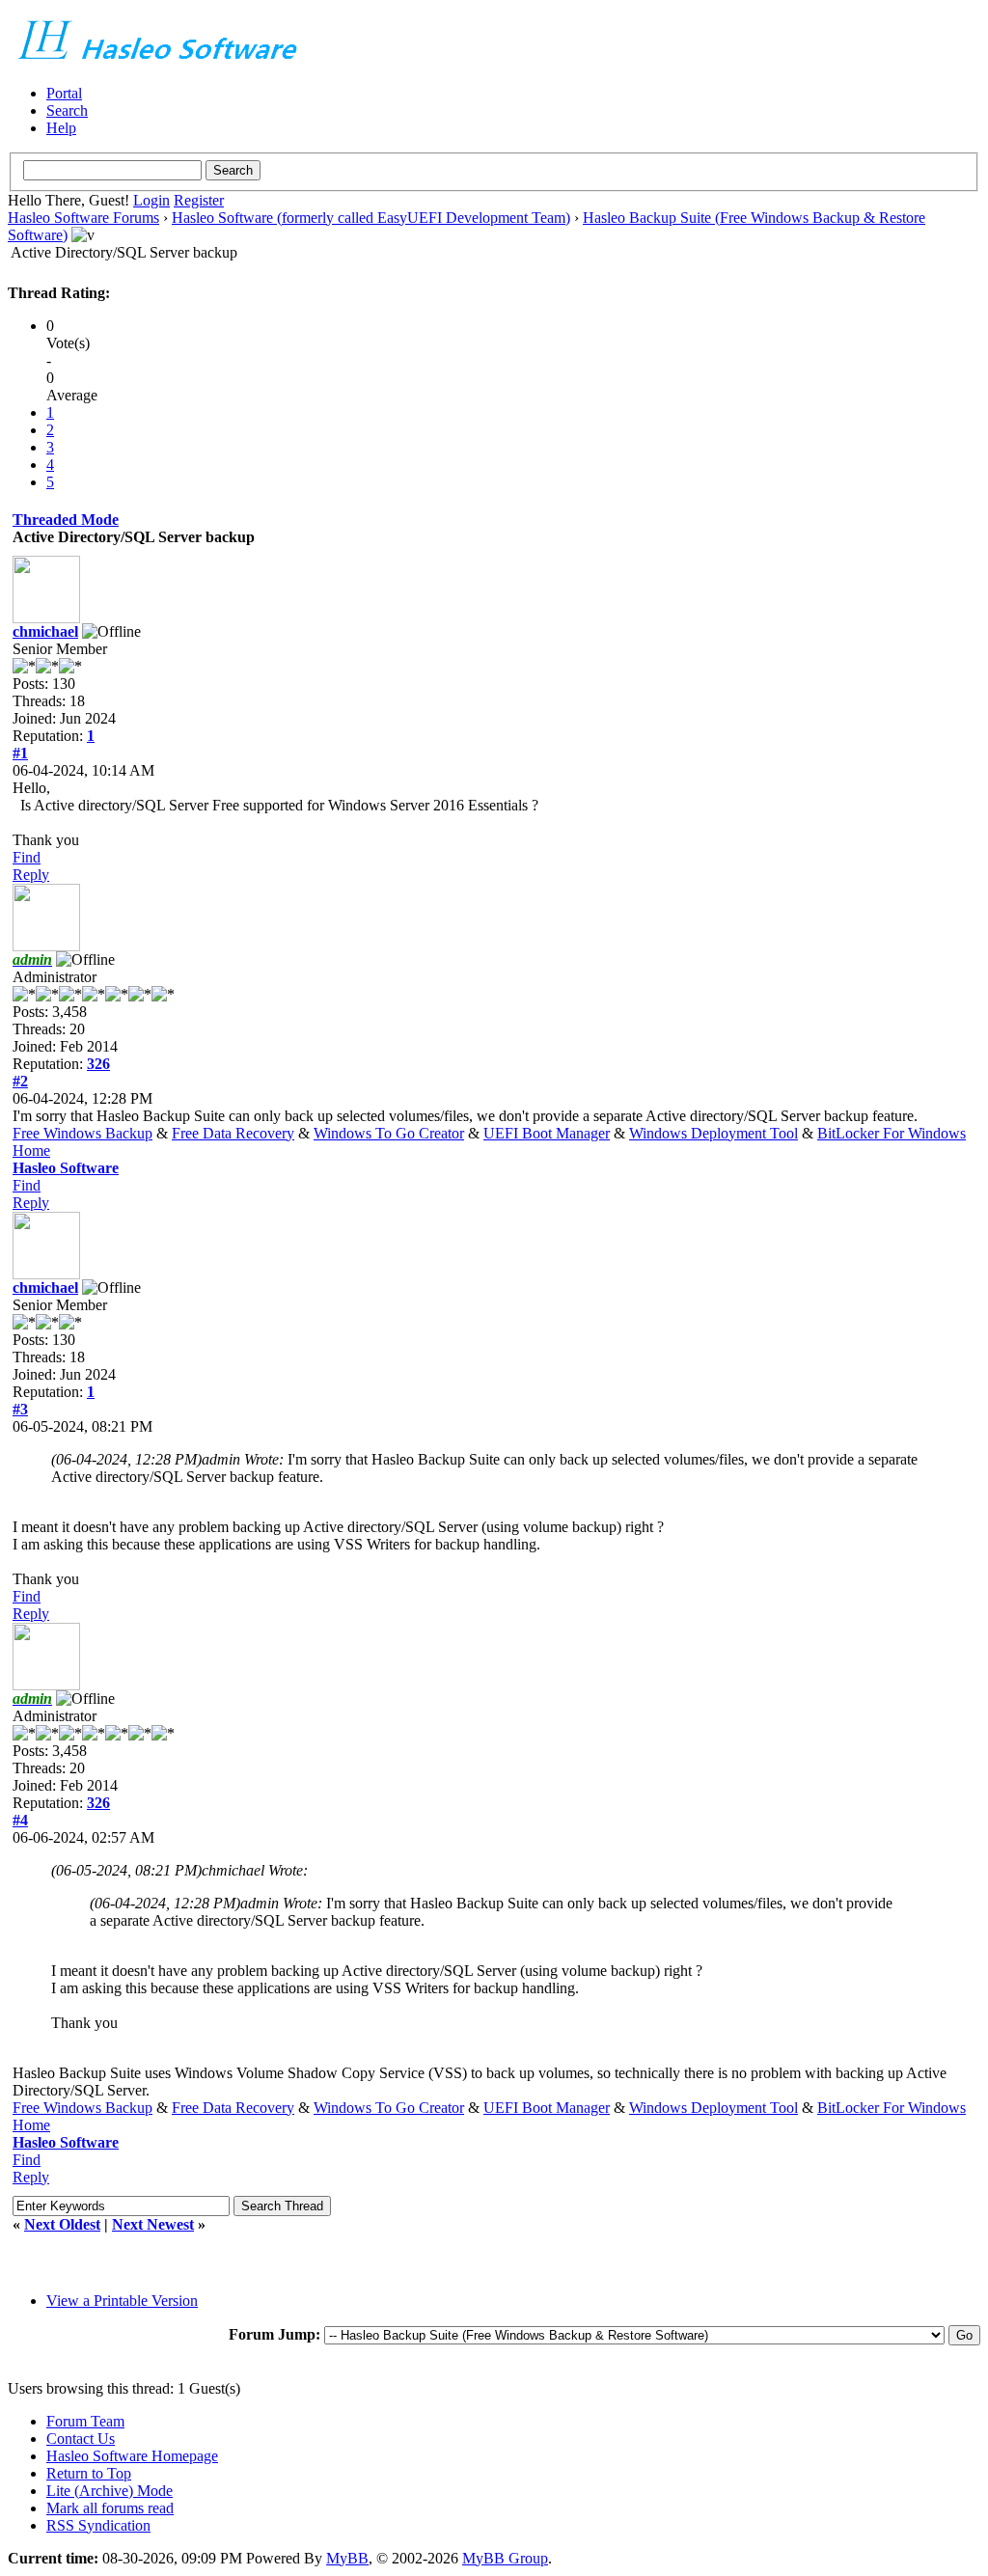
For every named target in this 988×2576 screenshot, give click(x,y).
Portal (64, 93)
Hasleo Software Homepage (132, 2456)
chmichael (45, 631)
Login (151, 200)
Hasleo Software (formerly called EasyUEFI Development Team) (371, 218)
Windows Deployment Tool (714, 1133)
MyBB (347, 2558)
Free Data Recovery (233, 1133)
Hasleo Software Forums (83, 218)
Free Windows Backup (82, 1133)
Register (199, 200)
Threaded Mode (66, 520)
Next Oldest (62, 2224)
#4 (20, 1820)
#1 (20, 753)
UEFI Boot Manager (547, 1133)
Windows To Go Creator (389, 1133)
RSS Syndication (98, 2525)
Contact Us (81, 2439)
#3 (20, 1409)
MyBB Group (505, 2558)
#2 (20, 1081)
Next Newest (153, 2224)
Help (61, 128)
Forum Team (85, 2421)
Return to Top (89, 2473)
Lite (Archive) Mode (110, 2491)
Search (67, 110)
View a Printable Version (122, 2301)
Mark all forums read (110, 2508)
